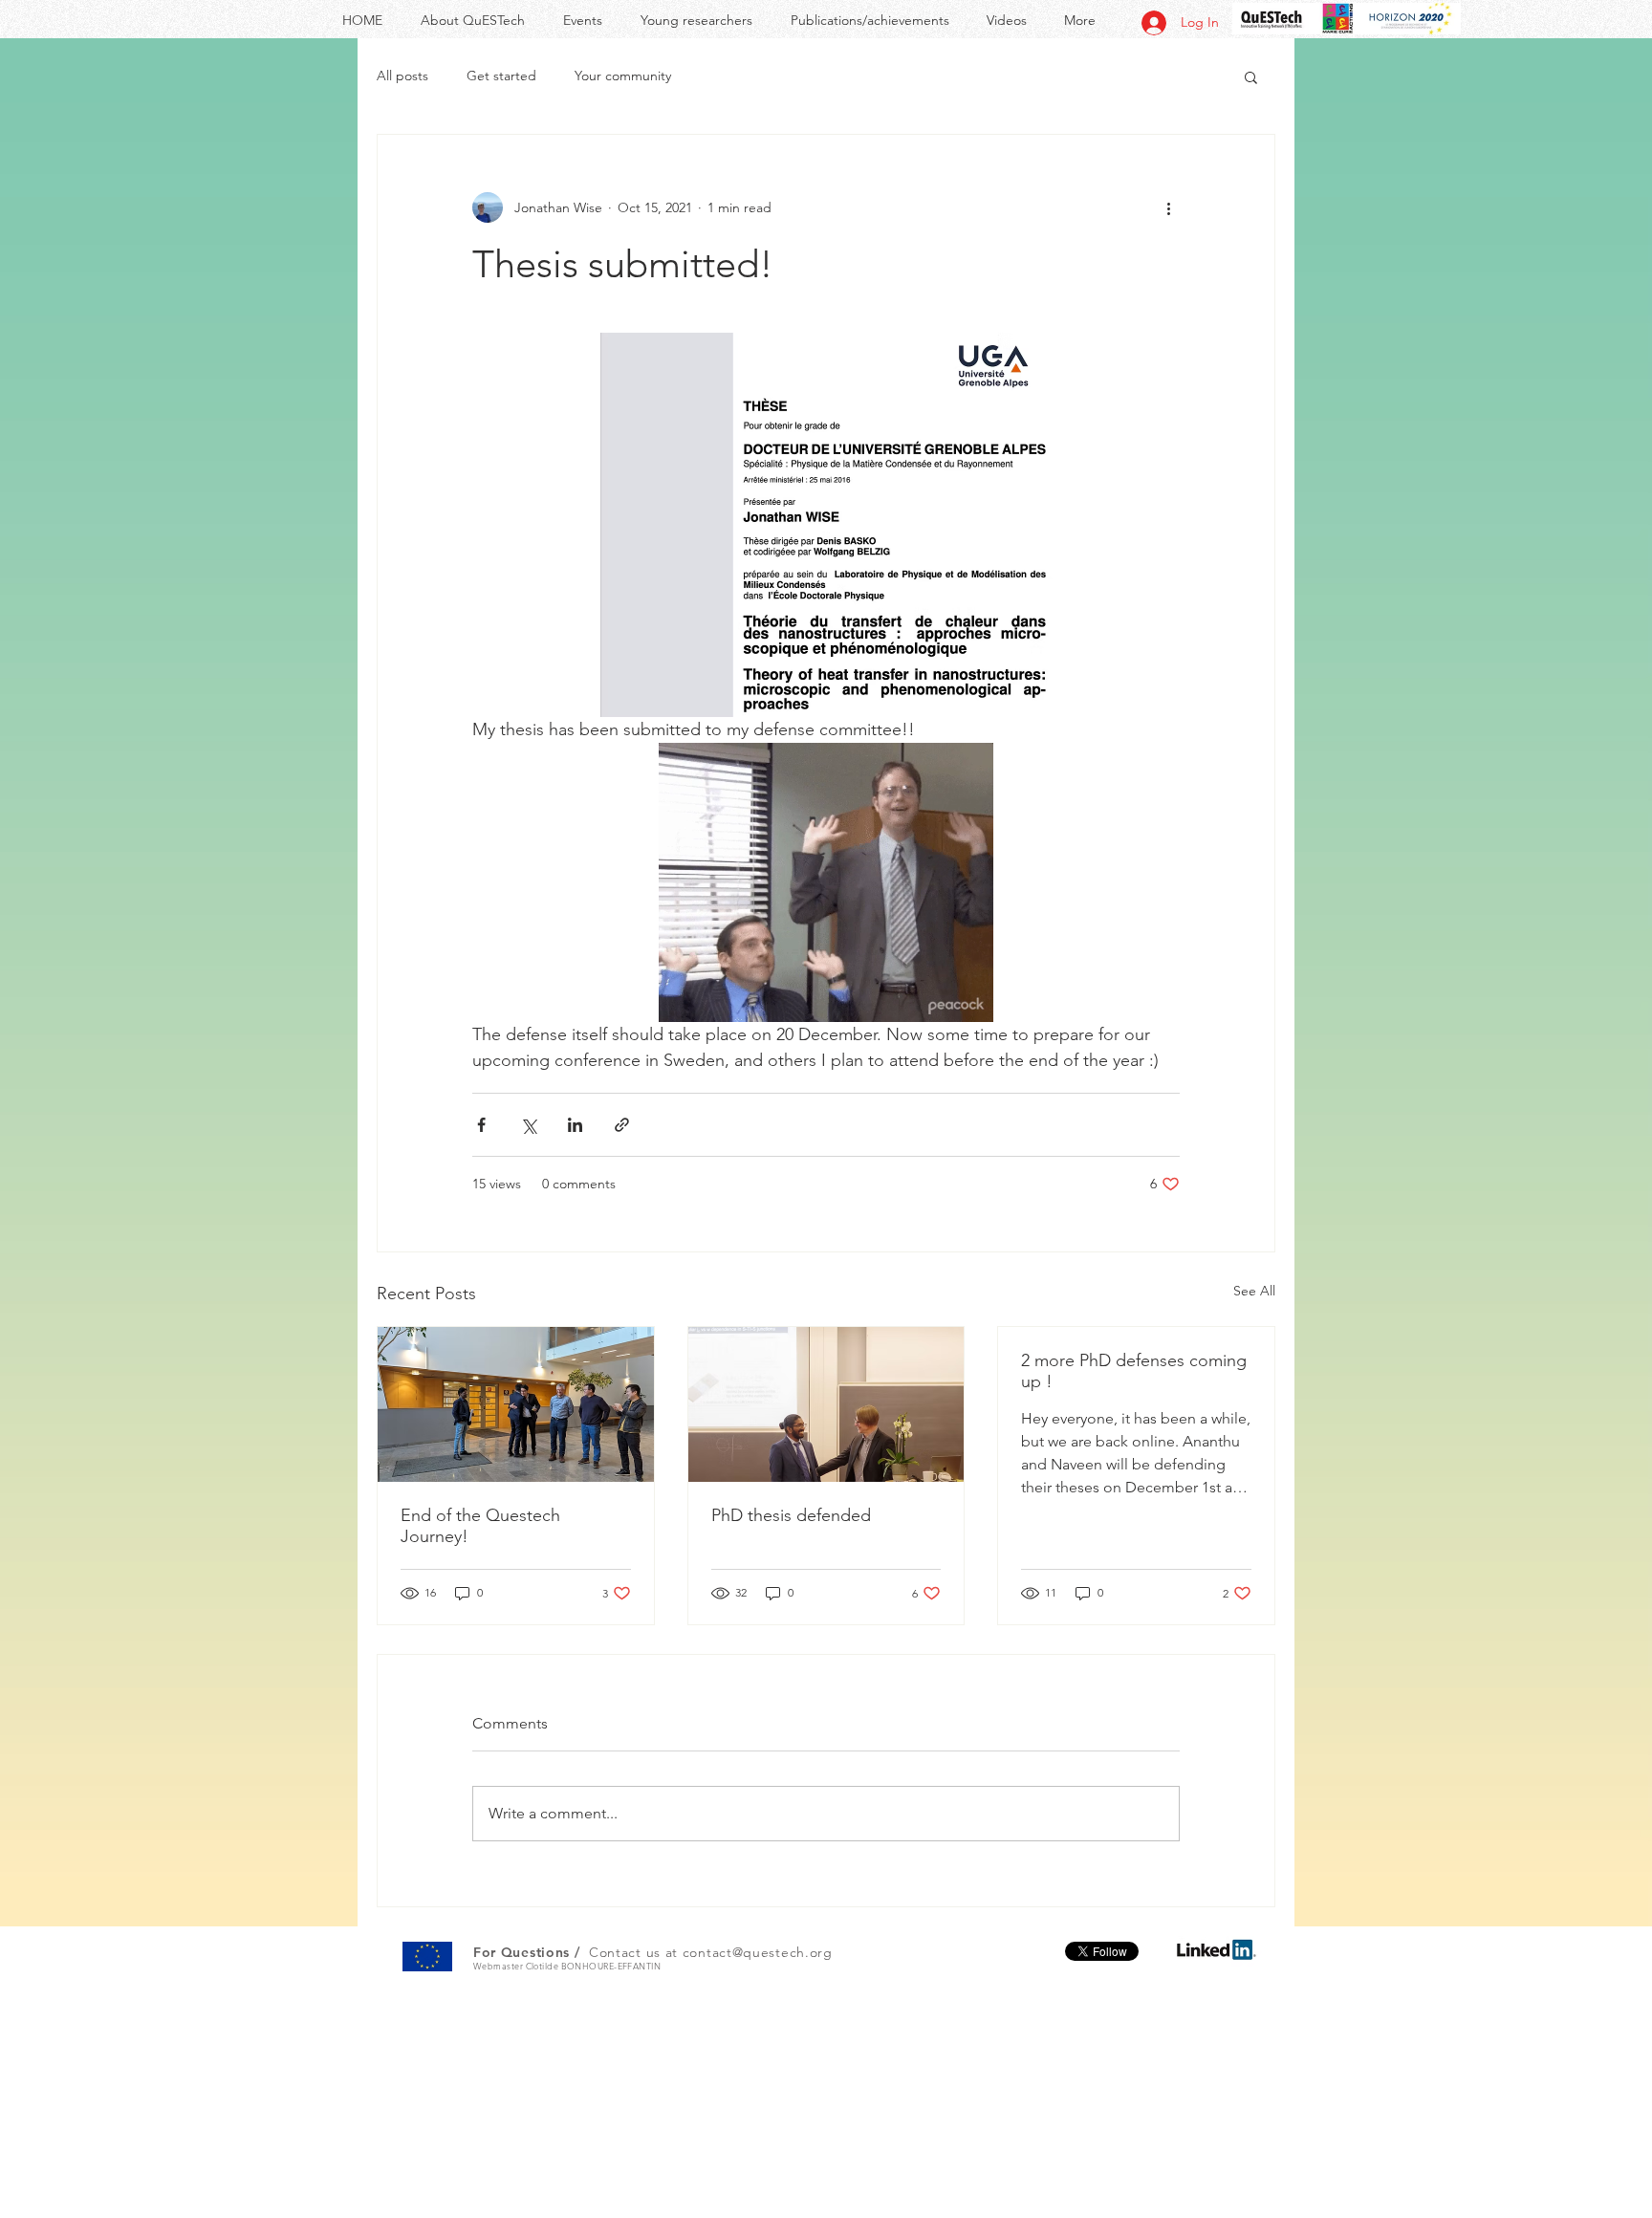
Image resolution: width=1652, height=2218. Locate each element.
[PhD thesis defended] (826, 1404)
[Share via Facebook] (481, 1125)
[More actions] (1168, 207)
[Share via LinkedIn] (575, 1125)
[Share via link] (622, 1125)
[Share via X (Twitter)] (528, 1125)
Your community (623, 76)
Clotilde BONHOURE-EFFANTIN (594, 1966)
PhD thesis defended (791, 1515)
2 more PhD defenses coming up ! (1134, 1371)
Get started (501, 76)
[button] (1251, 76)
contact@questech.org (758, 1952)
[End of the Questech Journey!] (516, 1404)
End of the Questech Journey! (480, 1526)
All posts (402, 76)
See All (1254, 1291)
